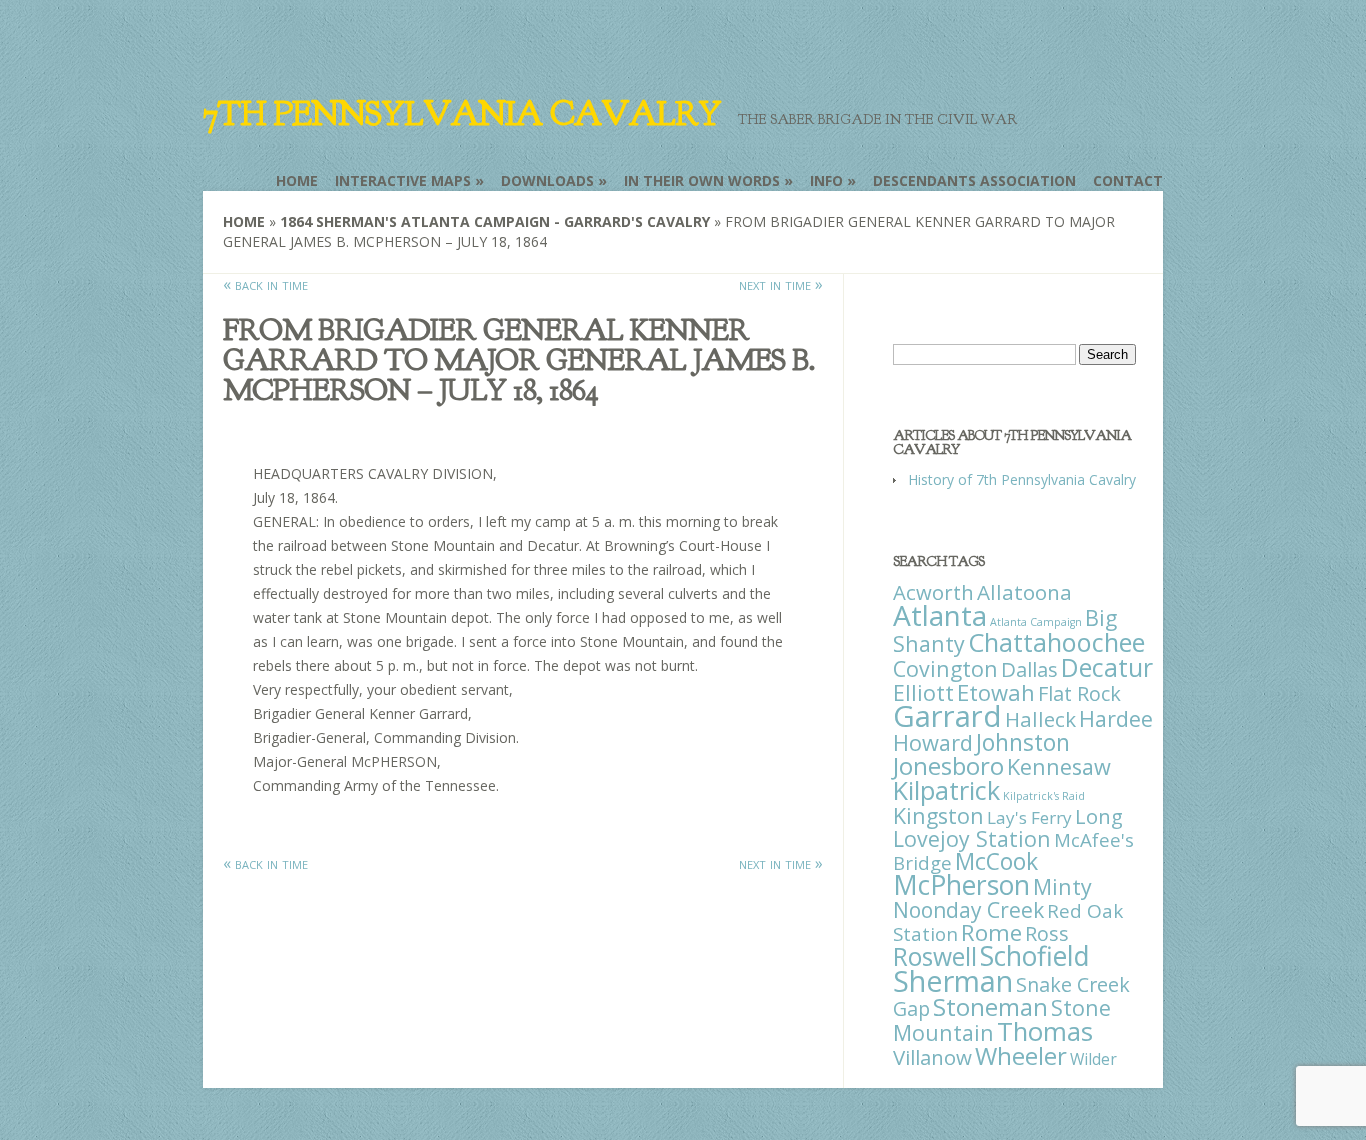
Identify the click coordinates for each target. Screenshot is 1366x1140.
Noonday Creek (968, 910)
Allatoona (1024, 592)
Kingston (938, 815)
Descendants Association (974, 180)
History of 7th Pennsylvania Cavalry (1022, 479)
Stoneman (990, 1006)
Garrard (947, 716)
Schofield (1035, 955)
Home (297, 180)
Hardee (1116, 718)
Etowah (996, 692)
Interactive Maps (403, 180)
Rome (991, 932)
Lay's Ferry (1029, 817)
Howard (933, 742)
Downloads (547, 180)
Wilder (1093, 1059)
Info (826, 180)
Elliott (923, 692)
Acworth (933, 592)
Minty (1062, 886)
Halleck (1040, 719)
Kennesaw (1059, 766)
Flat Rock (1079, 693)
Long (1099, 816)
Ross (1047, 933)
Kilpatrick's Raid (1044, 796)
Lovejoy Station (972, 838)
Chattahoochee (1056, 642)
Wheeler (1021, 1055)
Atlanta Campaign (1036, 622)
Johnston (1023, 742)
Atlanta (940, 615)
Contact (1128, 180)
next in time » (781, 284)
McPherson (961, 885)
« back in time (265, 284)
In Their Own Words (702, 180)
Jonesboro (948, 765)
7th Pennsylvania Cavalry (462, 114)
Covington (945, 668)
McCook (996, 861)
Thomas (1045, 1031)
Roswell (935, 956)
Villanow (932, 1057)
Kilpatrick (946, 790)
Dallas (1029, 669)
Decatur (1107, 667)
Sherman (953, 980)
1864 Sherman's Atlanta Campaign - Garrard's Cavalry (495, 221)
